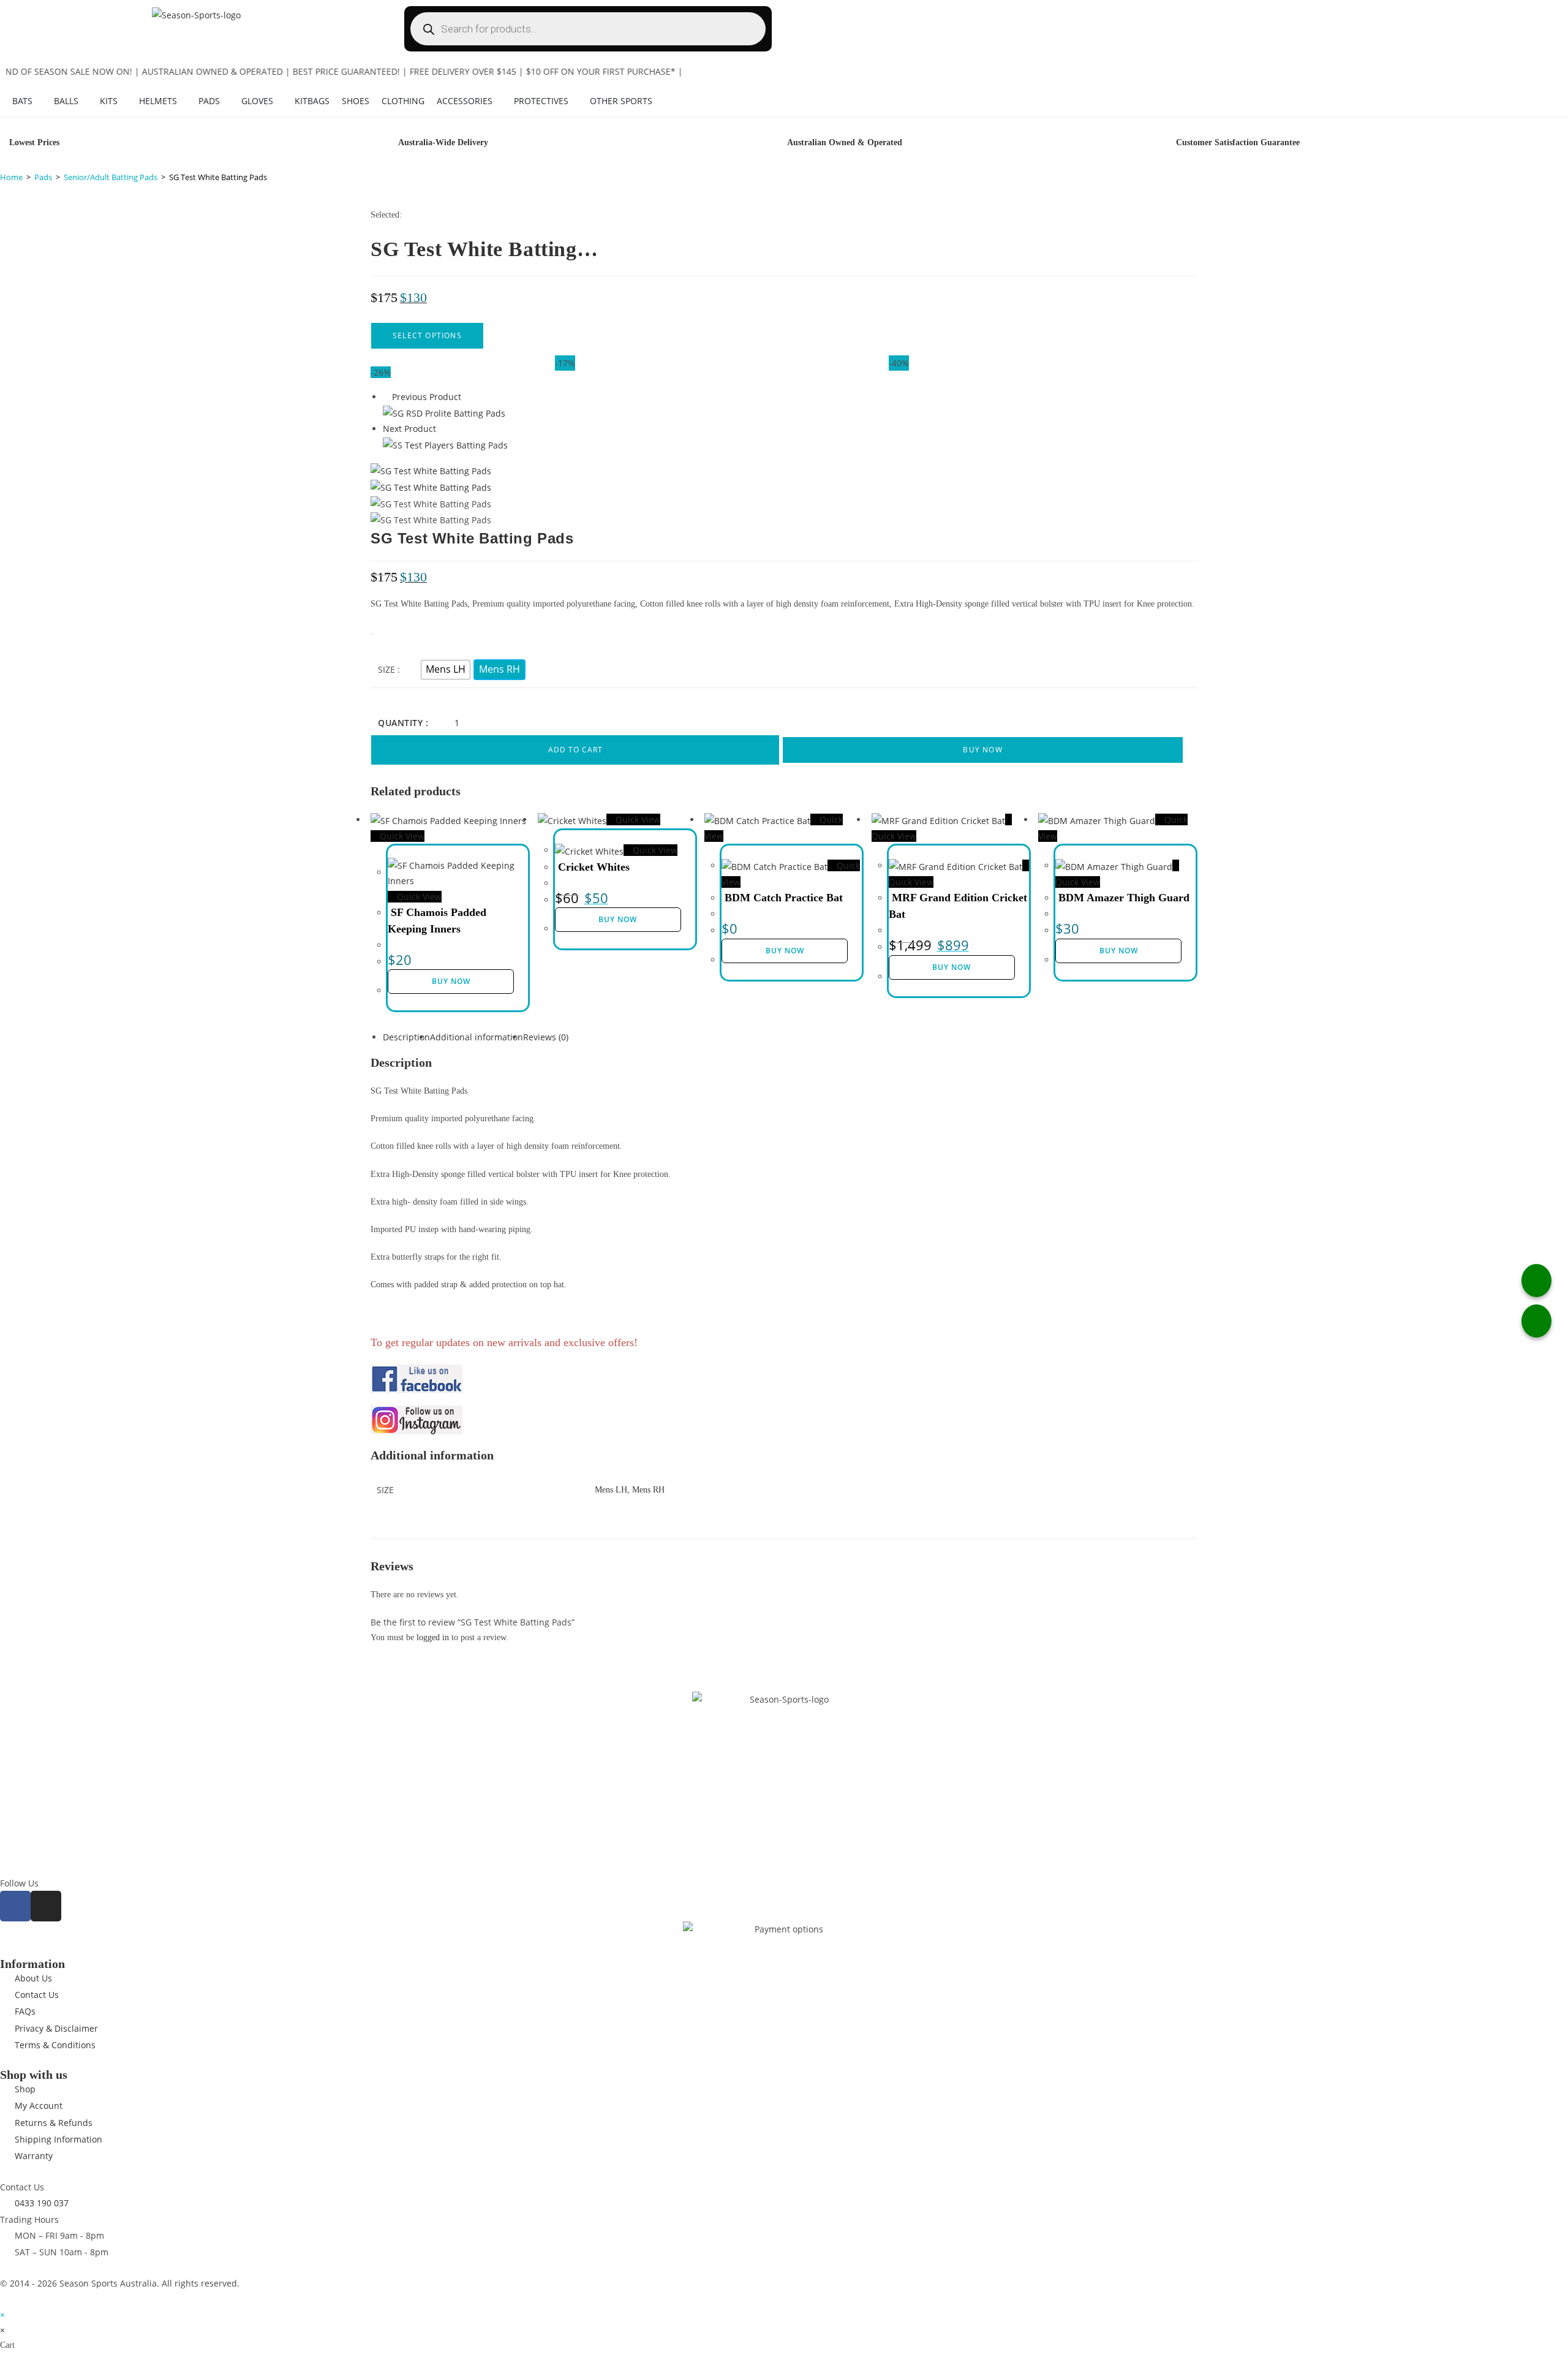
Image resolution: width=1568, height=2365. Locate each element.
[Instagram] (46, 1906)
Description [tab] (406, 1037)
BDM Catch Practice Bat (784, 898)
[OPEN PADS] (226, 101)
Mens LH (611, 1490)
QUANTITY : (403, 723)
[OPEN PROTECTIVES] (575, 101)
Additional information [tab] (477, 1037)
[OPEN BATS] (39, 101)
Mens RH (648, 1490)
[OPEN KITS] (124, 101)
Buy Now (982, 750)
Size (386, 669)
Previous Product (427, 397)
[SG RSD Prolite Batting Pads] (444, 412)
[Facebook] (15, 1906)
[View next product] (442, 429)
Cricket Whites (594, 867)
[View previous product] (386, 397)
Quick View (401, 836)
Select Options (427, 335)
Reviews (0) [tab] (546, 1037)
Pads (43, 177)
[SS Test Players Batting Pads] (445, 444)
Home (11, 177)
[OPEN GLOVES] (279, 101)
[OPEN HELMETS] (183, 101)
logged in (433, 1637)
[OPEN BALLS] (85, 101)
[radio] (446, 670)
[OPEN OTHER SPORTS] (658, 101)
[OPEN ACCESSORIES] (499, 101)
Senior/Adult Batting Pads (111, 177)
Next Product (409, 429)
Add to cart (575, 750)
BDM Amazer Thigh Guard (1124, 898)
